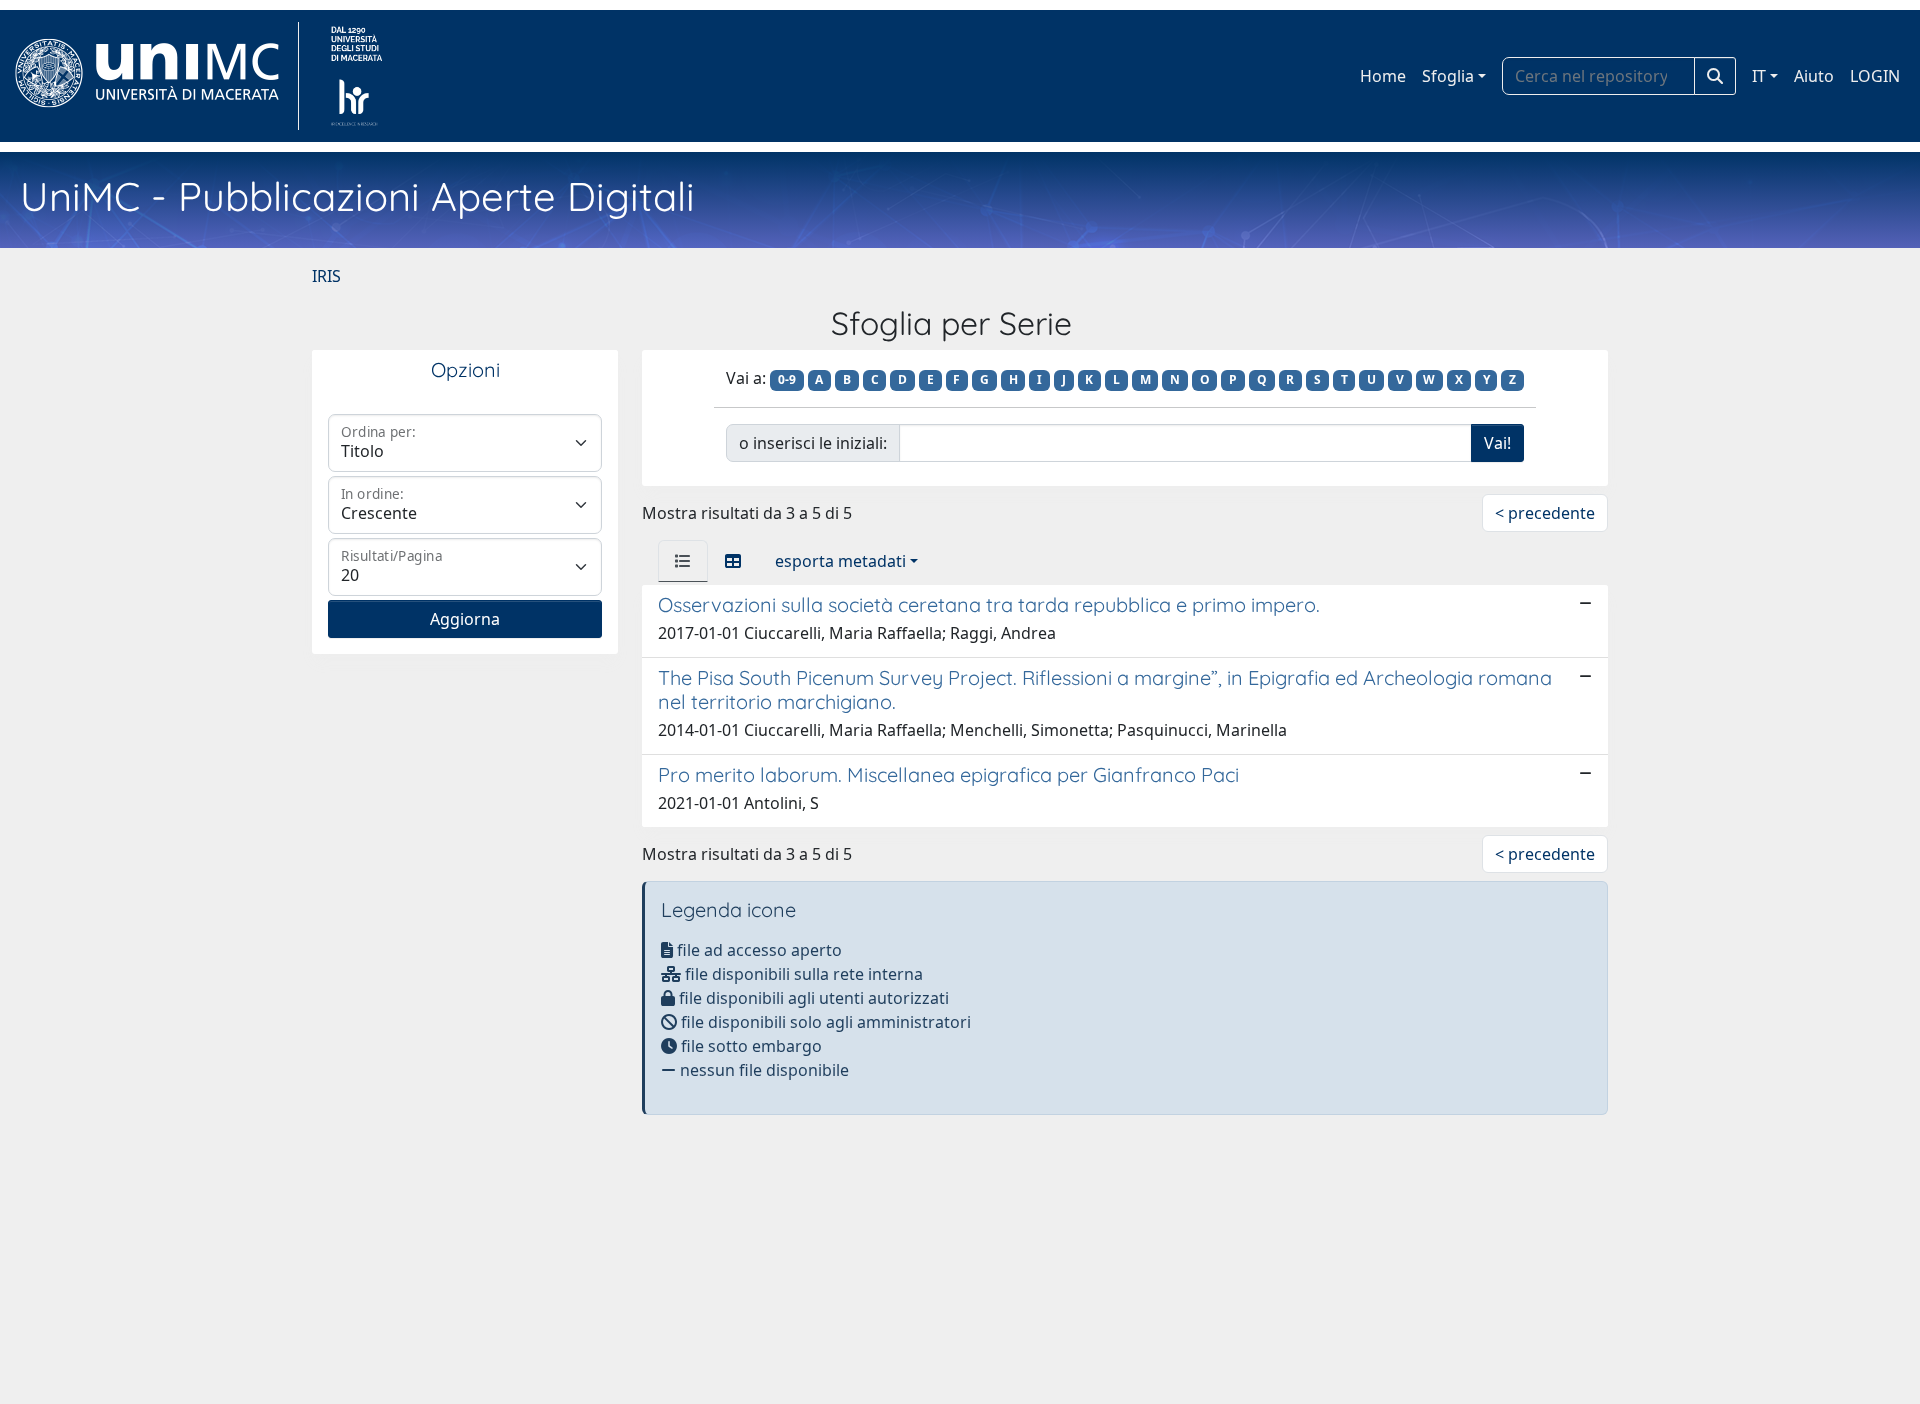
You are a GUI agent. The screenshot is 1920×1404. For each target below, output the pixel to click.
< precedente (1545, 513)
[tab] (683, 561)
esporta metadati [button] (840, 561)
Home (1383, 76)
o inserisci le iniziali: (813, 443)
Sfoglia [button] (1448, 76)
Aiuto (1814, 76)
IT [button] (1759, 76)
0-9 (787, 379)
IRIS (326, 276)
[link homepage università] (356, 76)
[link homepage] (155, 76)
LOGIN (1875, 76)
